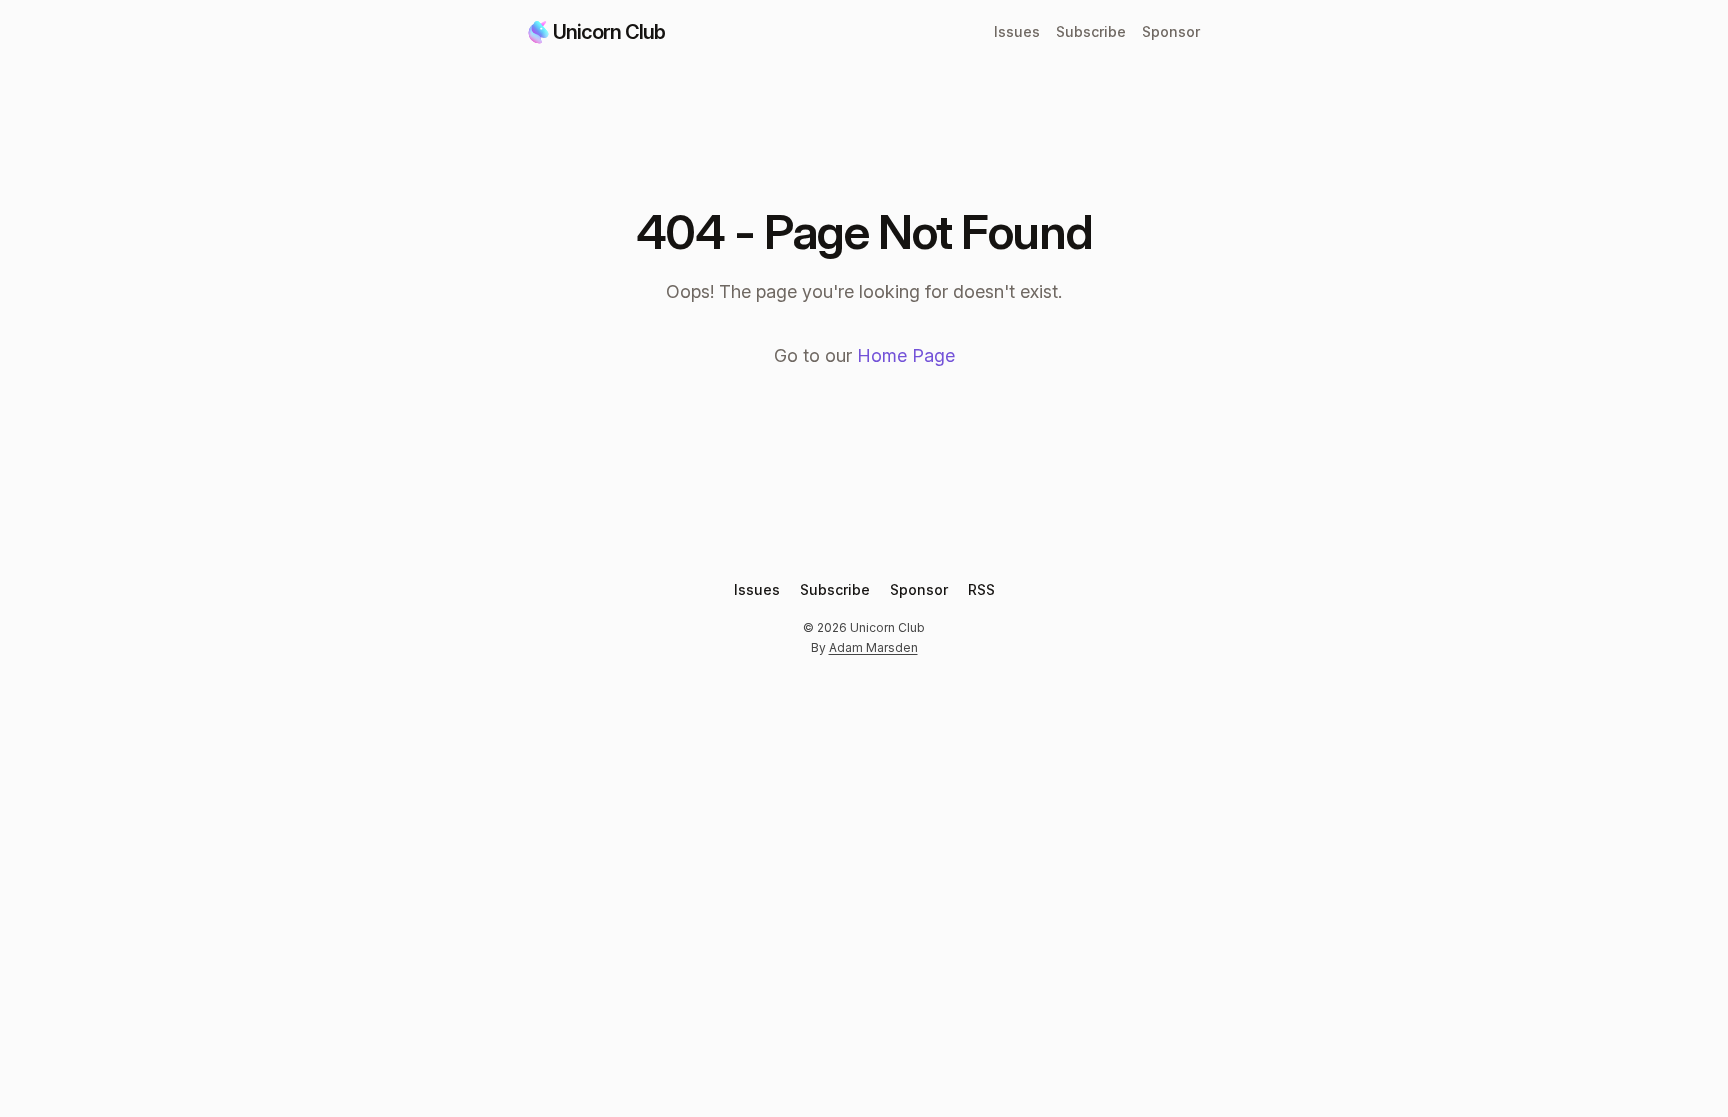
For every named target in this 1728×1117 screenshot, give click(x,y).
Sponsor (1171, 31)
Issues (1017, 31)
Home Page (906, 355)
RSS (981, 589)
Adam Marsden (873, 647)
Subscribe (1091, 31)
